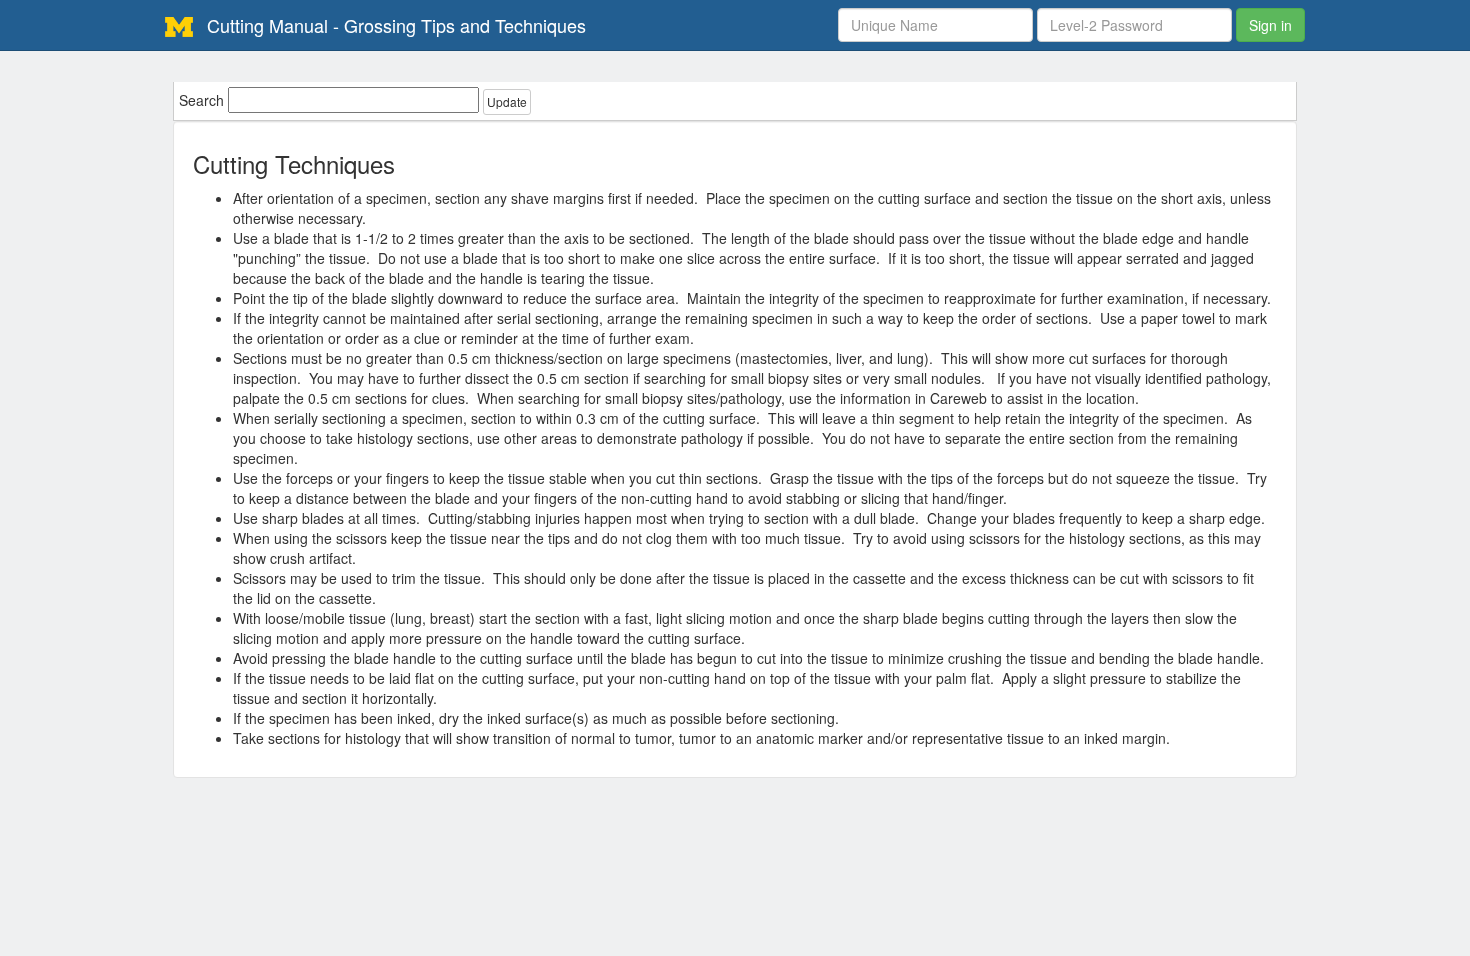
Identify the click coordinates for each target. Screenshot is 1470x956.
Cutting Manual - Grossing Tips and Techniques (394, 25)
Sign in (1270, 25)
